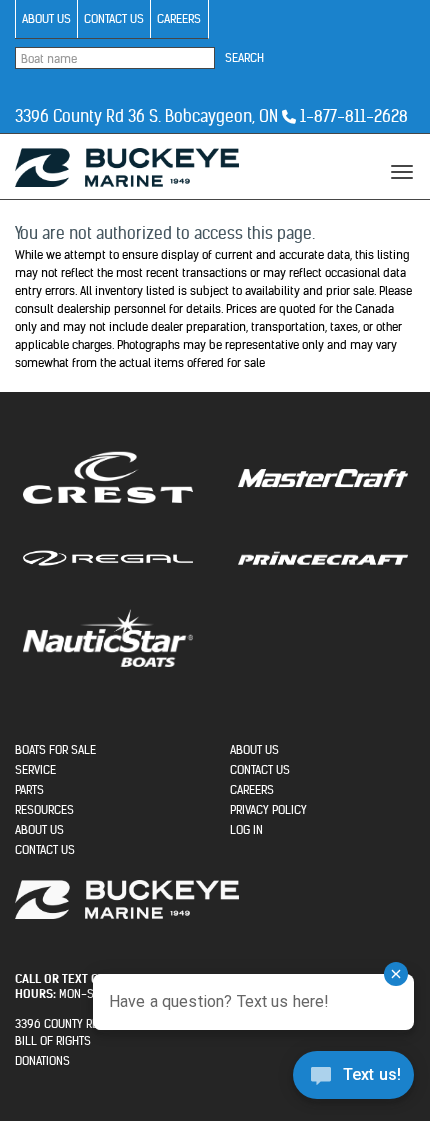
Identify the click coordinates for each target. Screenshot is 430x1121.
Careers (179, 18)
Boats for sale (55, 749)
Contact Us (114, 18)
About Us (46, 18)
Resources (44, 809)
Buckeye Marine (127, 167)
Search (244, 57)
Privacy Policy (268, 809)
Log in (246, 829)
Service (35, 769)
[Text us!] (353, 1080)
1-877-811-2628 (354, 116)
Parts (29, 789)
